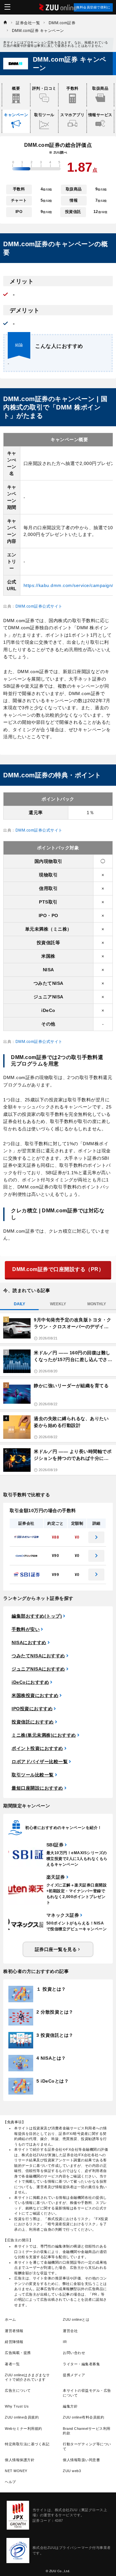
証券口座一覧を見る (56, 1949)
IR (65, 2342)
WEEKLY (58, 1304)
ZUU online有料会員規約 (83, 2417)
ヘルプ (10, 2482)
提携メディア (74, 2375)
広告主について (18, 2390)
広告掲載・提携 (18, 2353)
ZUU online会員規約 (22, 2417)
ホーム (10, 2319)
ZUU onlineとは (76, 2319)
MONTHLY (97, 1304)
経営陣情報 (14, 2342)
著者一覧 (12, 2364)
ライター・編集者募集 (81, 2364)
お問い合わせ (74, 2353)
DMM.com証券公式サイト (39, 606)
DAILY (19, 1304)
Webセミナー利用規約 (24, 2429)
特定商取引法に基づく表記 (27, 2444)
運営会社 (70, 2331)
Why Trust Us (17, 2406)
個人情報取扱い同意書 (81, 2460)
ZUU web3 (72, 2471)
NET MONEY (16, 2471)
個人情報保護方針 (20, 2460)
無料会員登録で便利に (93, 7)
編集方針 (70, 2406)
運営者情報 (14, 2331)
